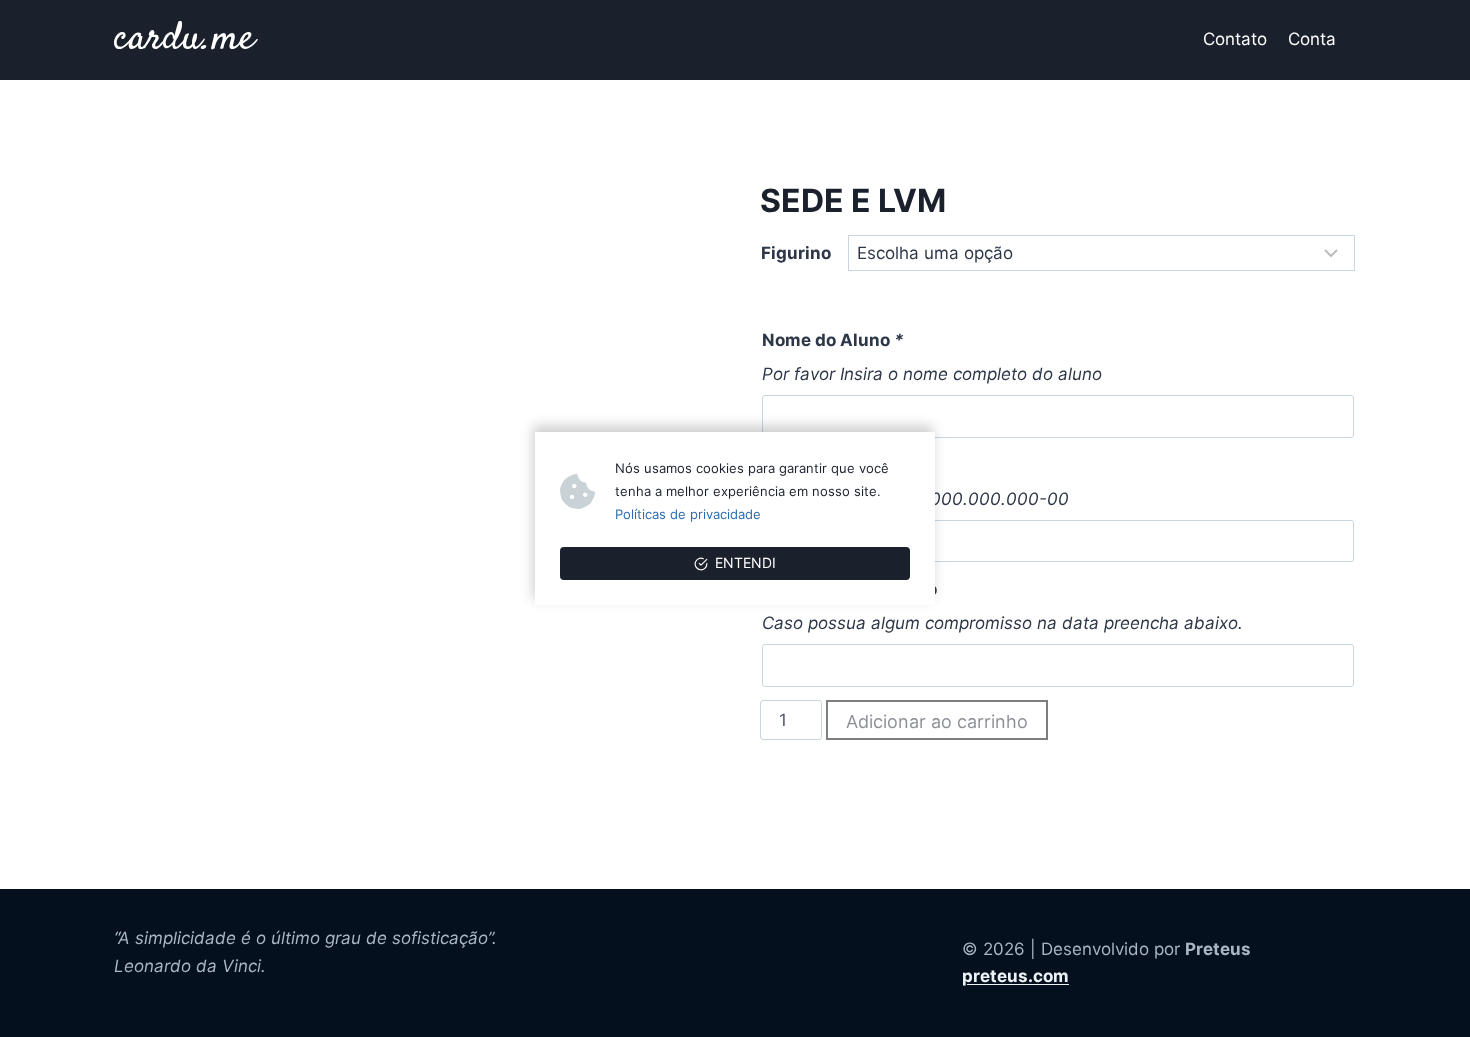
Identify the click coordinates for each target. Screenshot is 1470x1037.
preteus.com (1015, 976)
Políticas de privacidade (688, 514)
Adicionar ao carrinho (937, 721)
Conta (1312, 39)
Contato (1235, 39)
